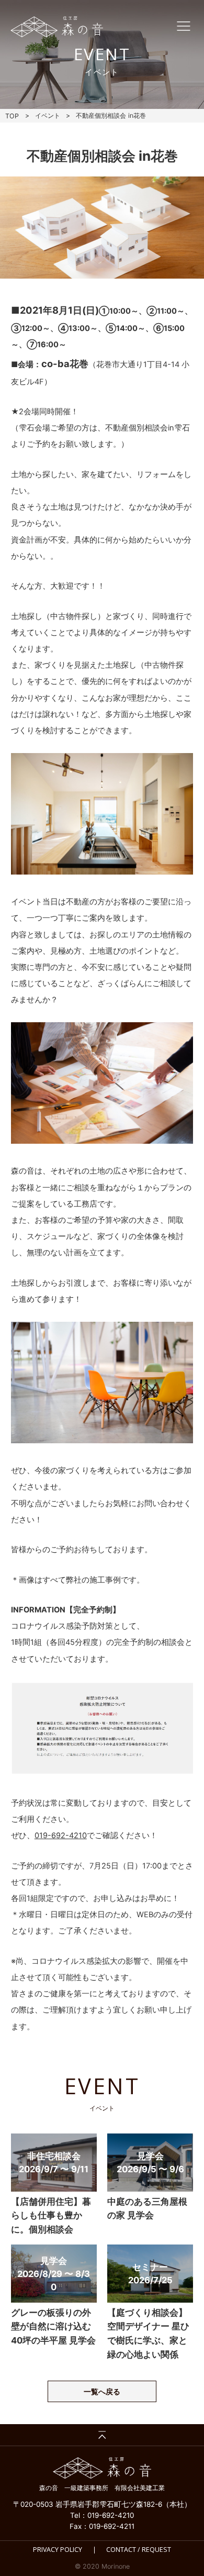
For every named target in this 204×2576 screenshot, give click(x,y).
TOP (12, 116)
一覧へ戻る (102, 2392)
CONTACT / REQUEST (139, 2550)
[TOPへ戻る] (102, 2435)
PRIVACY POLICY (58, 2550)
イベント (48, 115)
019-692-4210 (61, 1836)
